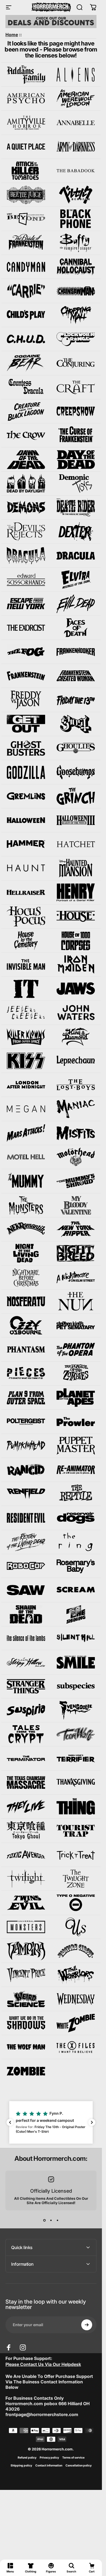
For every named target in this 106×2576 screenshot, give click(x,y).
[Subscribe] (87, 2325)
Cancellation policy (79, 2466)
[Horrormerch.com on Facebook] (9, 2347)
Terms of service (73, 2458)
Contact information (49, 2466)
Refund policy (27, 2458)
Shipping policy (21, 2466)
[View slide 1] (45, 2220)
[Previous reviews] (10, 2122)
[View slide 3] (58, 2220)
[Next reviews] (92, 2122)
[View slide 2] (51, 2220)
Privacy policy (49, 2458)
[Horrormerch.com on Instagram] (23, 2347)
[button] (51, 2122)
